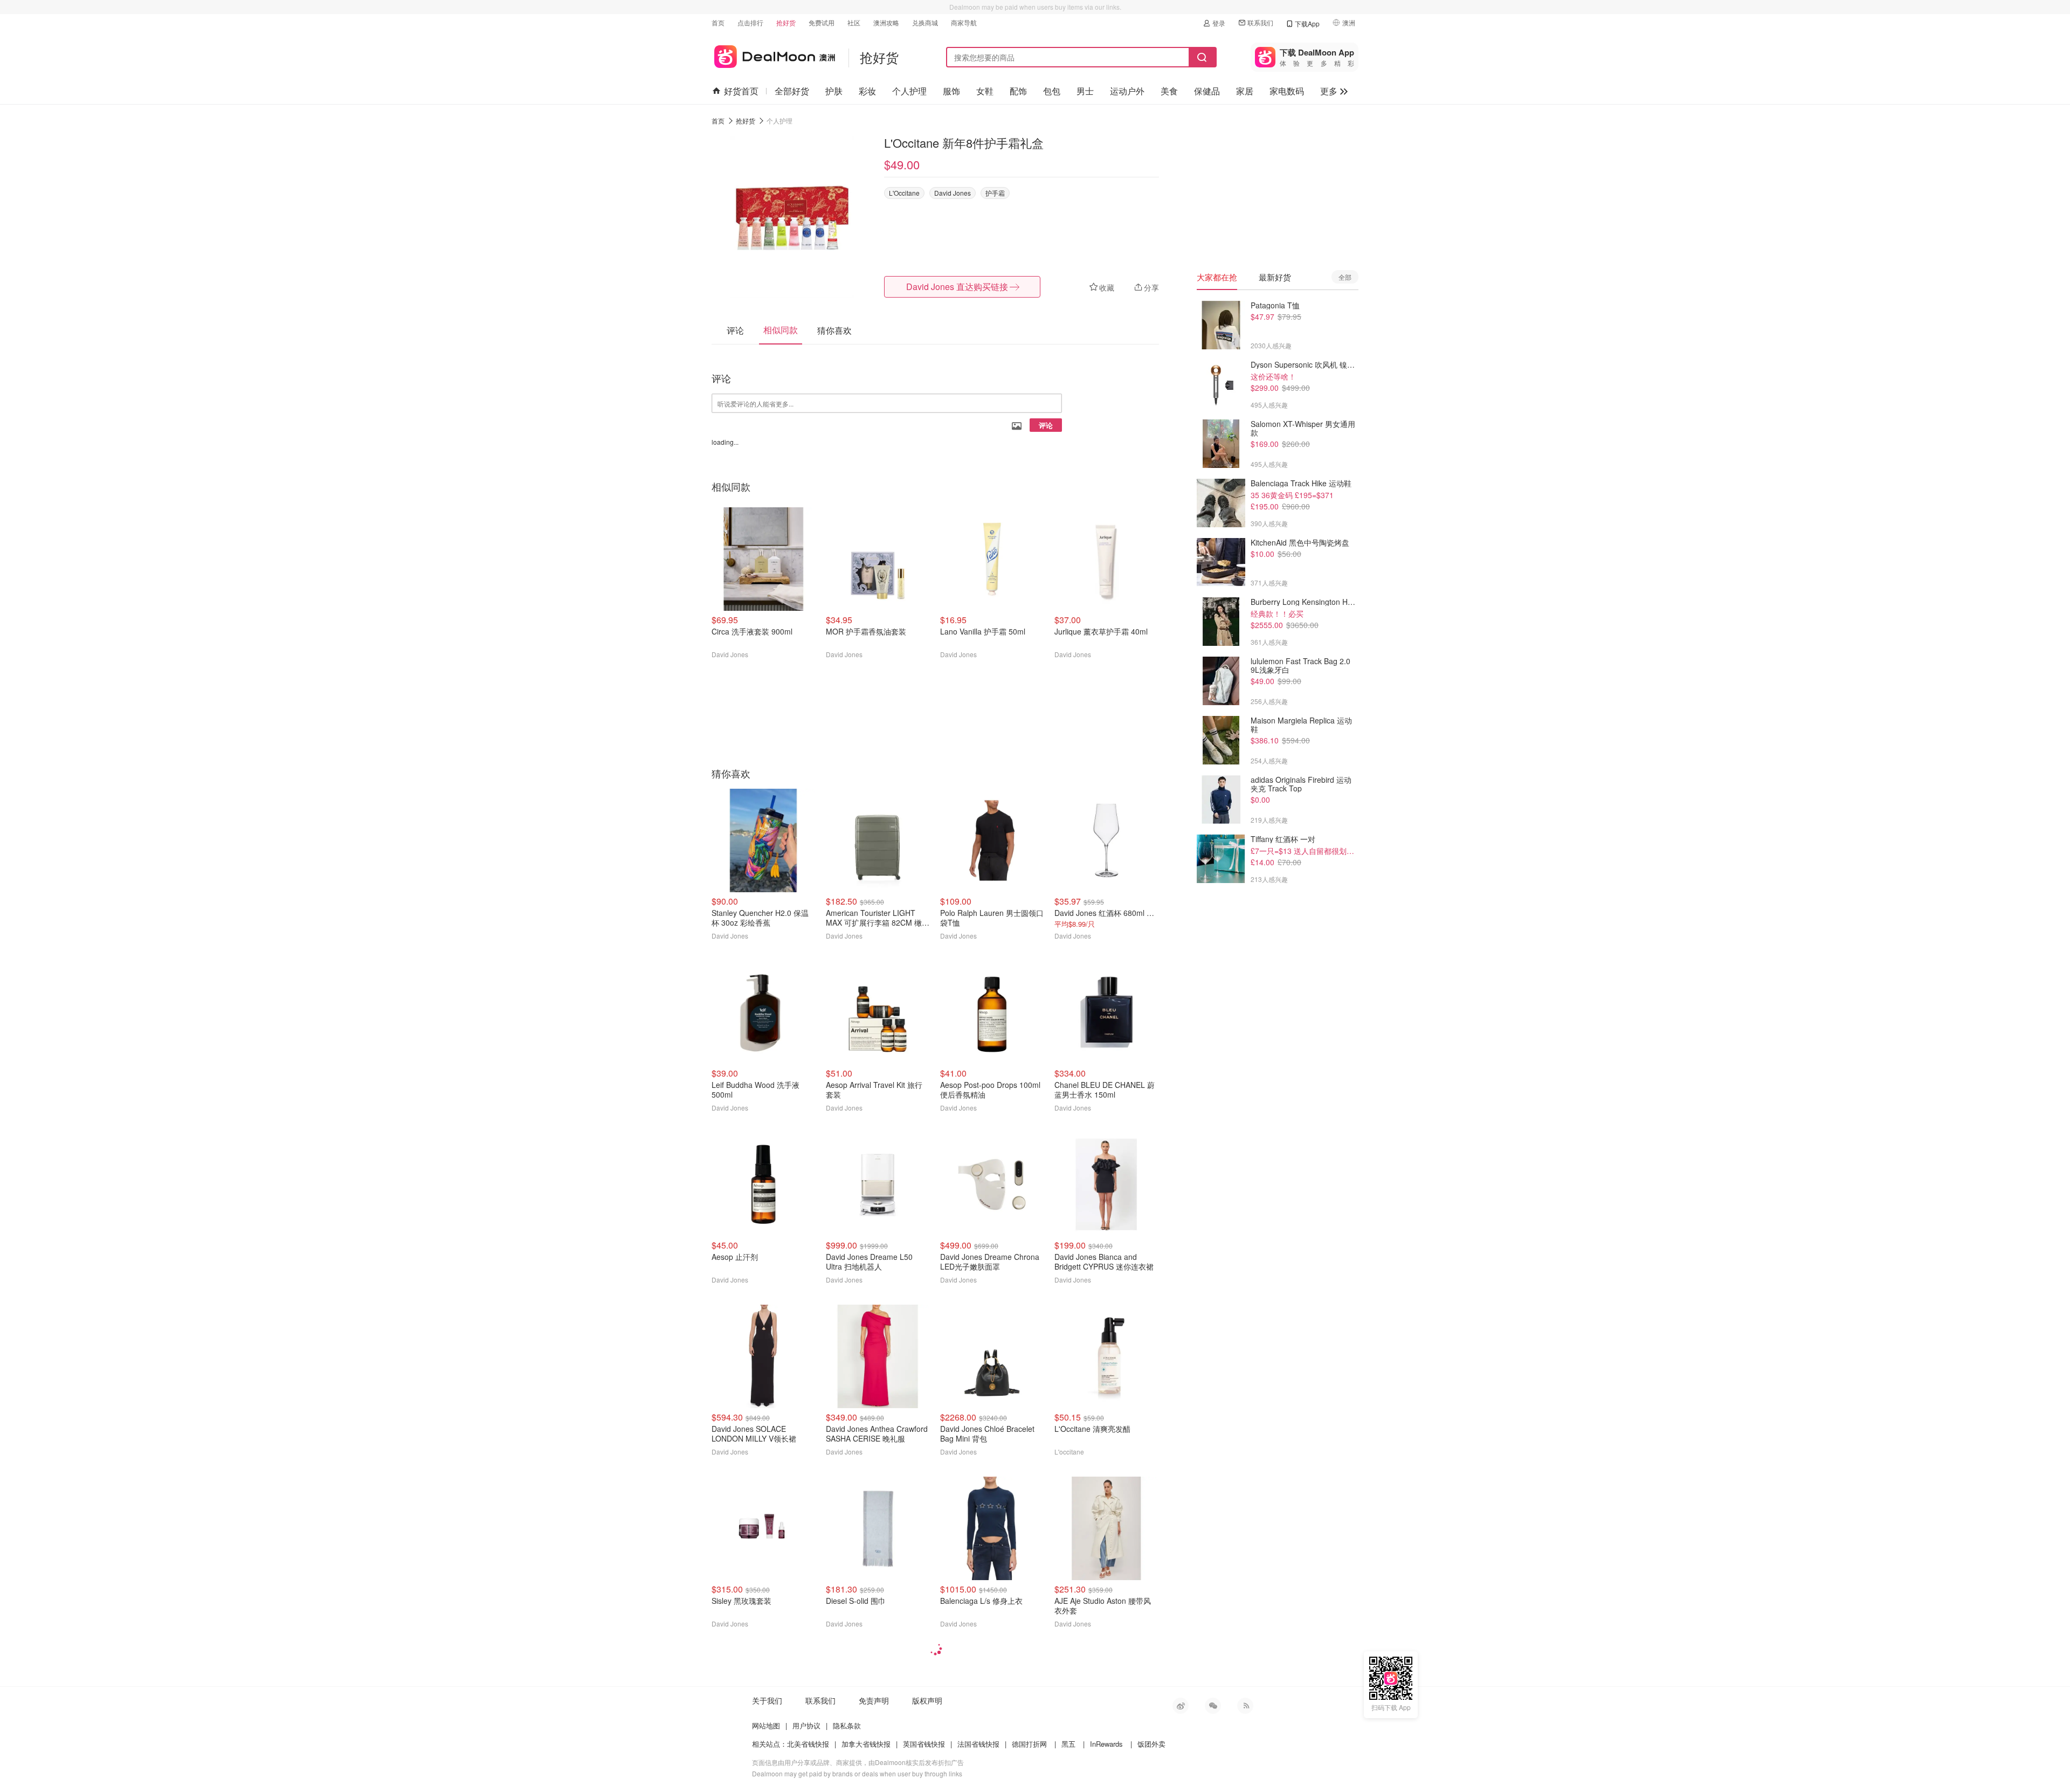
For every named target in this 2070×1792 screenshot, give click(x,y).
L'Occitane (904, 193)
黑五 (1068, 1744)
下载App (1307, 23)
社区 (854, 22)
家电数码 (1287, 91)
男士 (1085, 91)
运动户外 (1127, 91)
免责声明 (874, 1700)
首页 (718, 22)
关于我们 (767, 1700)
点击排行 (750, 22)
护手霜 (995, 193)
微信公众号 (1213, 1706)
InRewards (1106, 1744)
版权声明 (927, 1700)
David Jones (953, 193)
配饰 (1018, 91)
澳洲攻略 (886, 22)
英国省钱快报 (924, 1744)
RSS (1245, 1706)
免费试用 (822, 22)
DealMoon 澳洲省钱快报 (773, 55)
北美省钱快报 (808, 1744)
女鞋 (985, 91)
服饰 (951, 91)
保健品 (1207, 91)
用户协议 (806, 1725)
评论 (1046, 425)
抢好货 (786, 22)
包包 (1052, 91)
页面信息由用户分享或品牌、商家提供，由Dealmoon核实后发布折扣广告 (858, 1762)
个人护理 (909, 91)
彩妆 (867, 91)
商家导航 (964, 22)
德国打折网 (1029, 1744)
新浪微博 (1181, 1706)
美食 (1169, 91)
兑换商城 (925, 22)
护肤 (834, 91)
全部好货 (792, 91)
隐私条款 (847, 1725)
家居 (1245, 91)
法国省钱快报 (978, 1744)
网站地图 (766, 1725)
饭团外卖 (1151, 1744)
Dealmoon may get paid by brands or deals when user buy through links (857, 1773)
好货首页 (741, 91)
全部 (1345, 277)
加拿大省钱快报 (866, 1744)
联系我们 (1260, 22)
